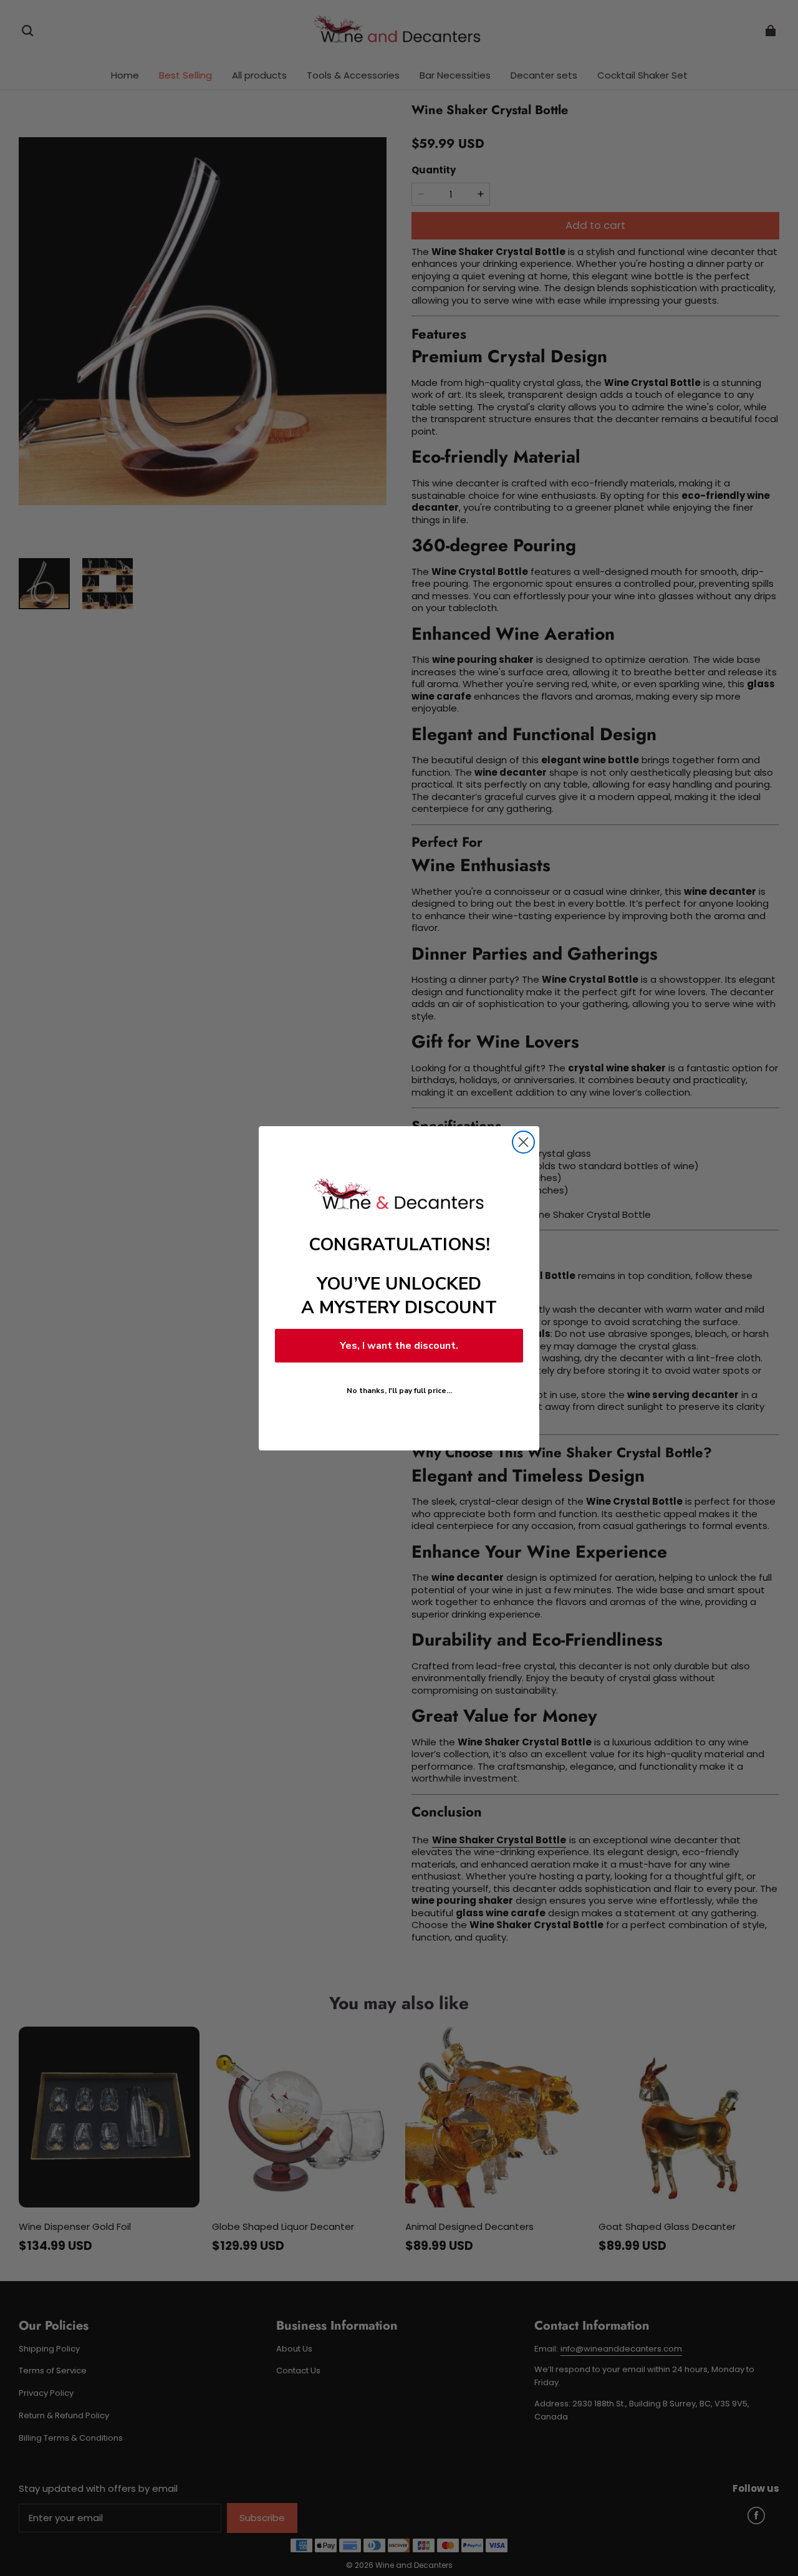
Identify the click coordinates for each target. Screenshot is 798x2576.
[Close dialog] (523, 1142)
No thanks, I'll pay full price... (399, 1391)
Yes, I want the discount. (399, 1346)
